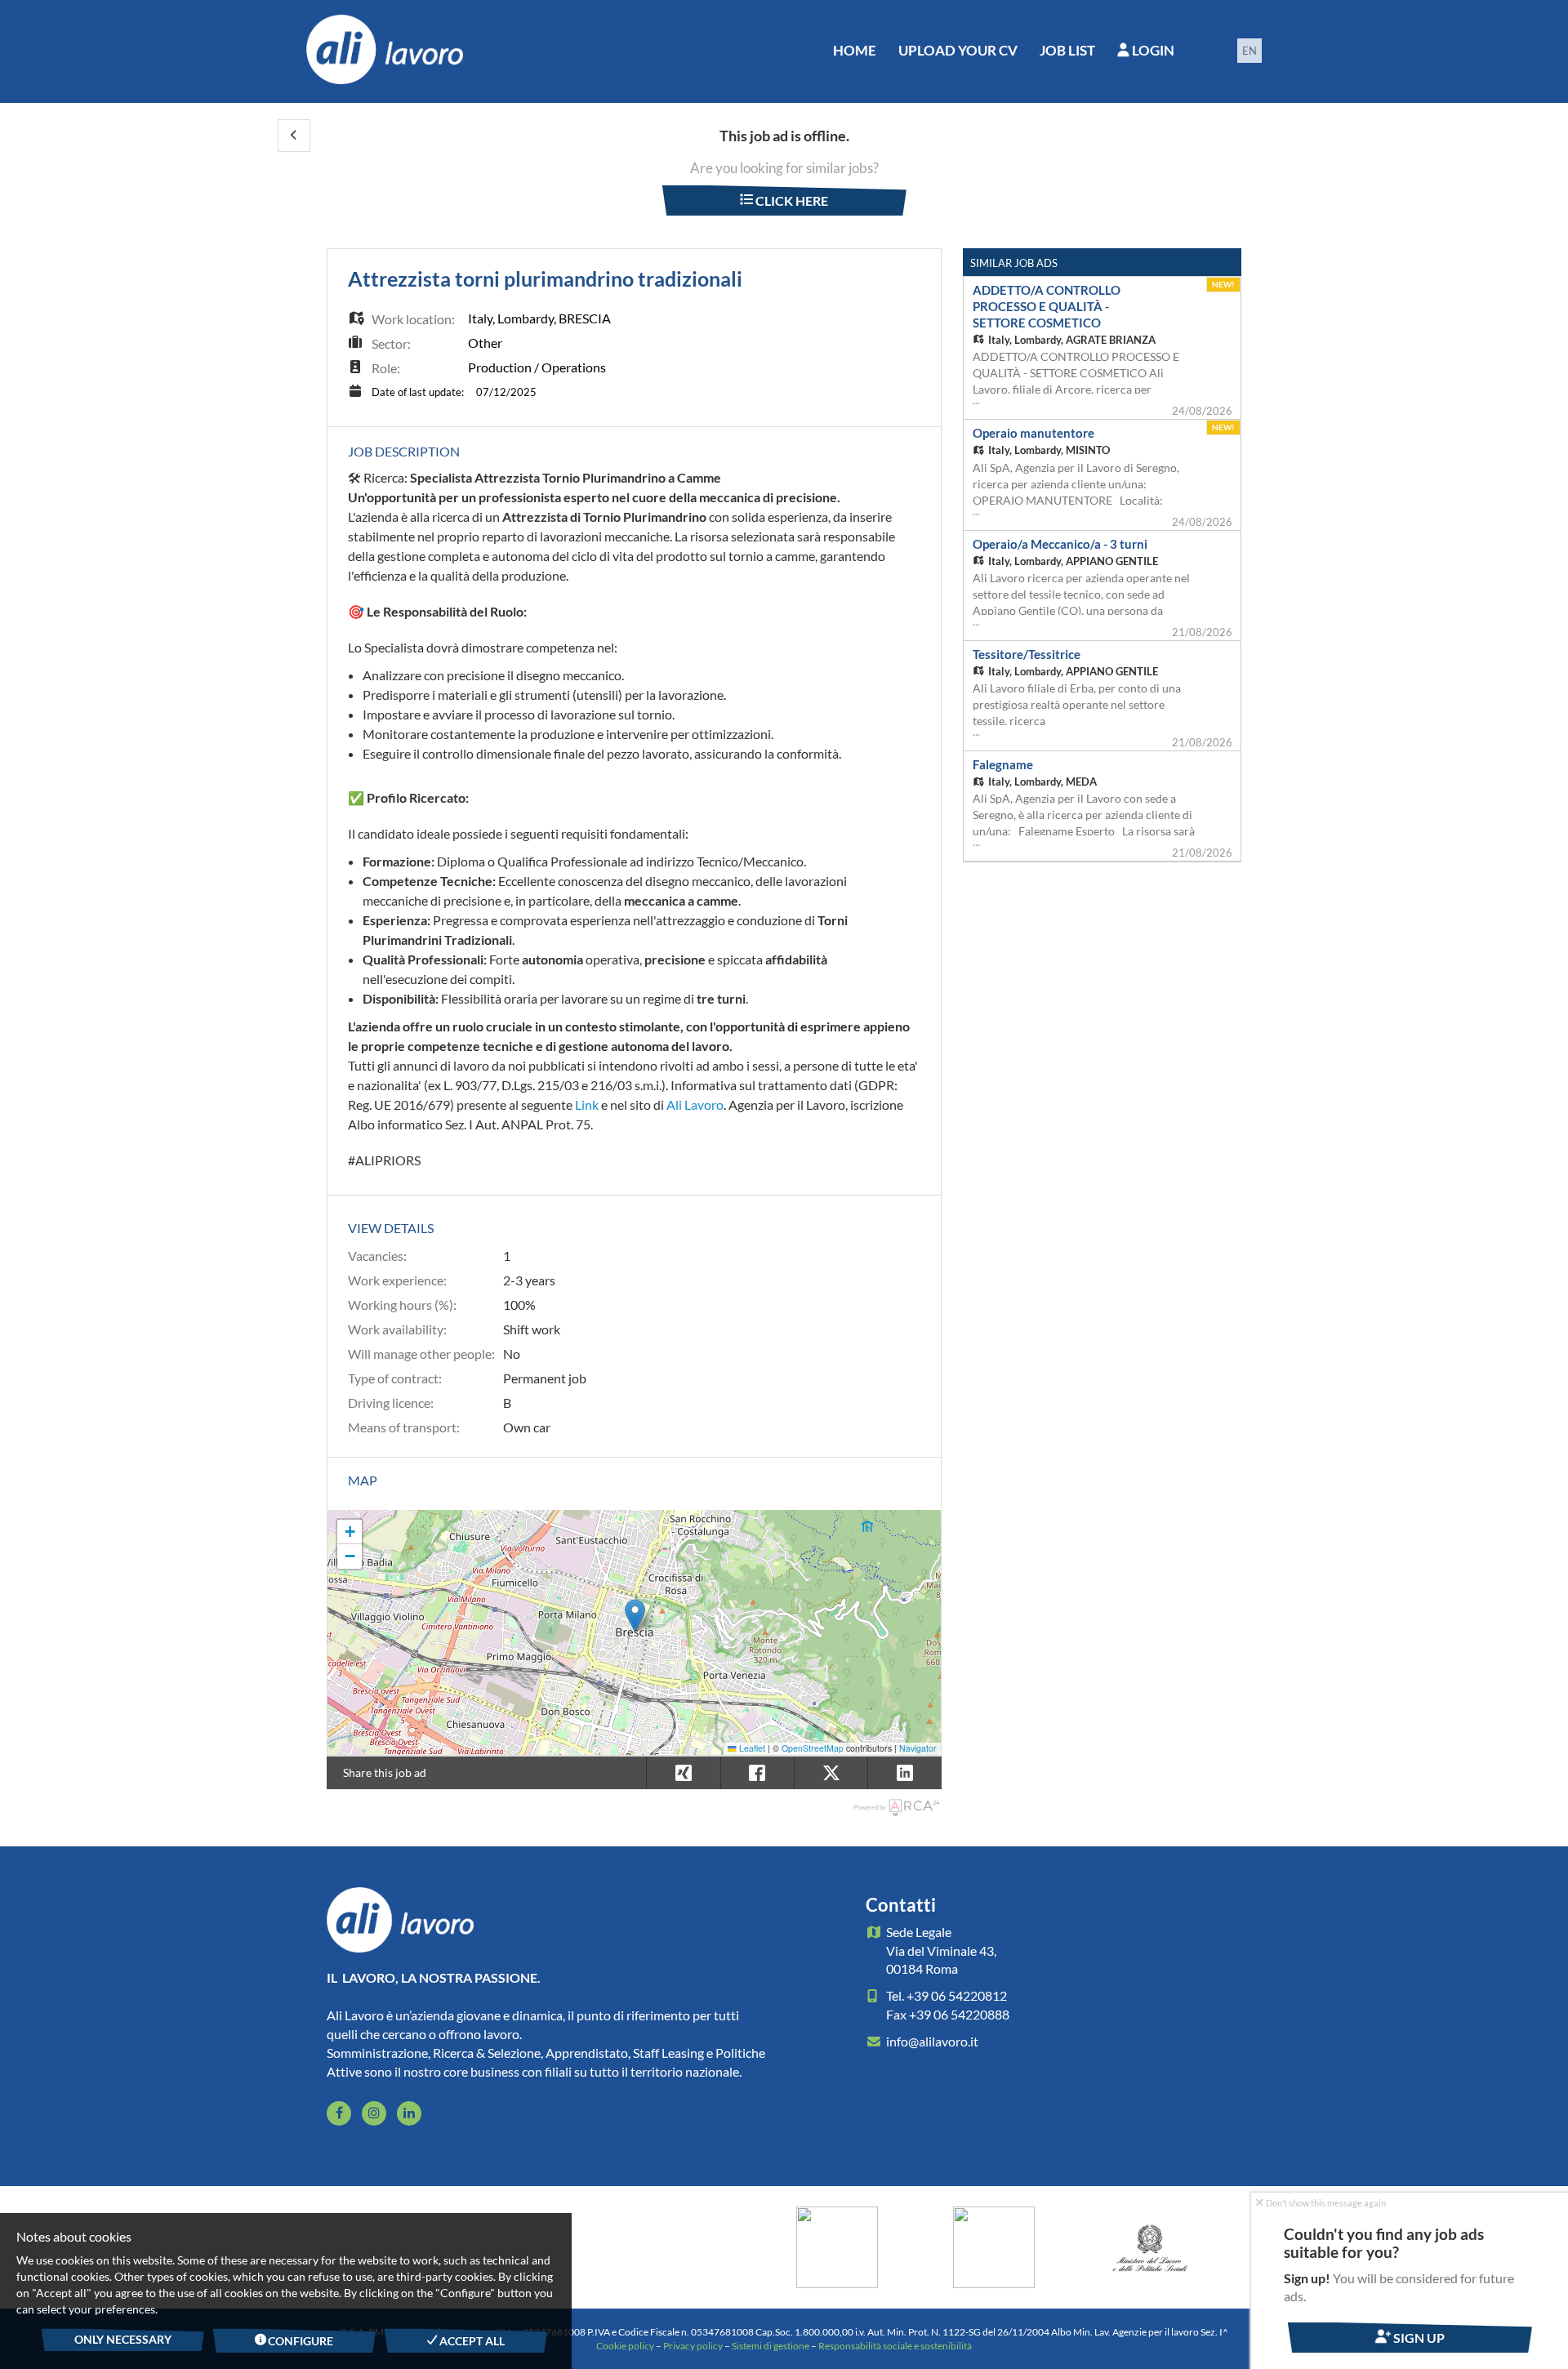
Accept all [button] (471, 2341)
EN (1249, 51)
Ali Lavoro (695, 1104)
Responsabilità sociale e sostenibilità (895, 2346)
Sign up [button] (1418, 2338)
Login (1152, 50)
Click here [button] (791, 200)
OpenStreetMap (813, 1748)
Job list (1067, 50)
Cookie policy (625, 2346)
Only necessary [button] (123, 2339)
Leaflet (751, 1748)
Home (855, 50)
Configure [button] (300, 2341)
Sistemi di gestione (771, 2346)
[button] (294, 136)
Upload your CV (958, 50)
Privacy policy (693, 2346)
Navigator (918, 1748)
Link (587, 1104)
